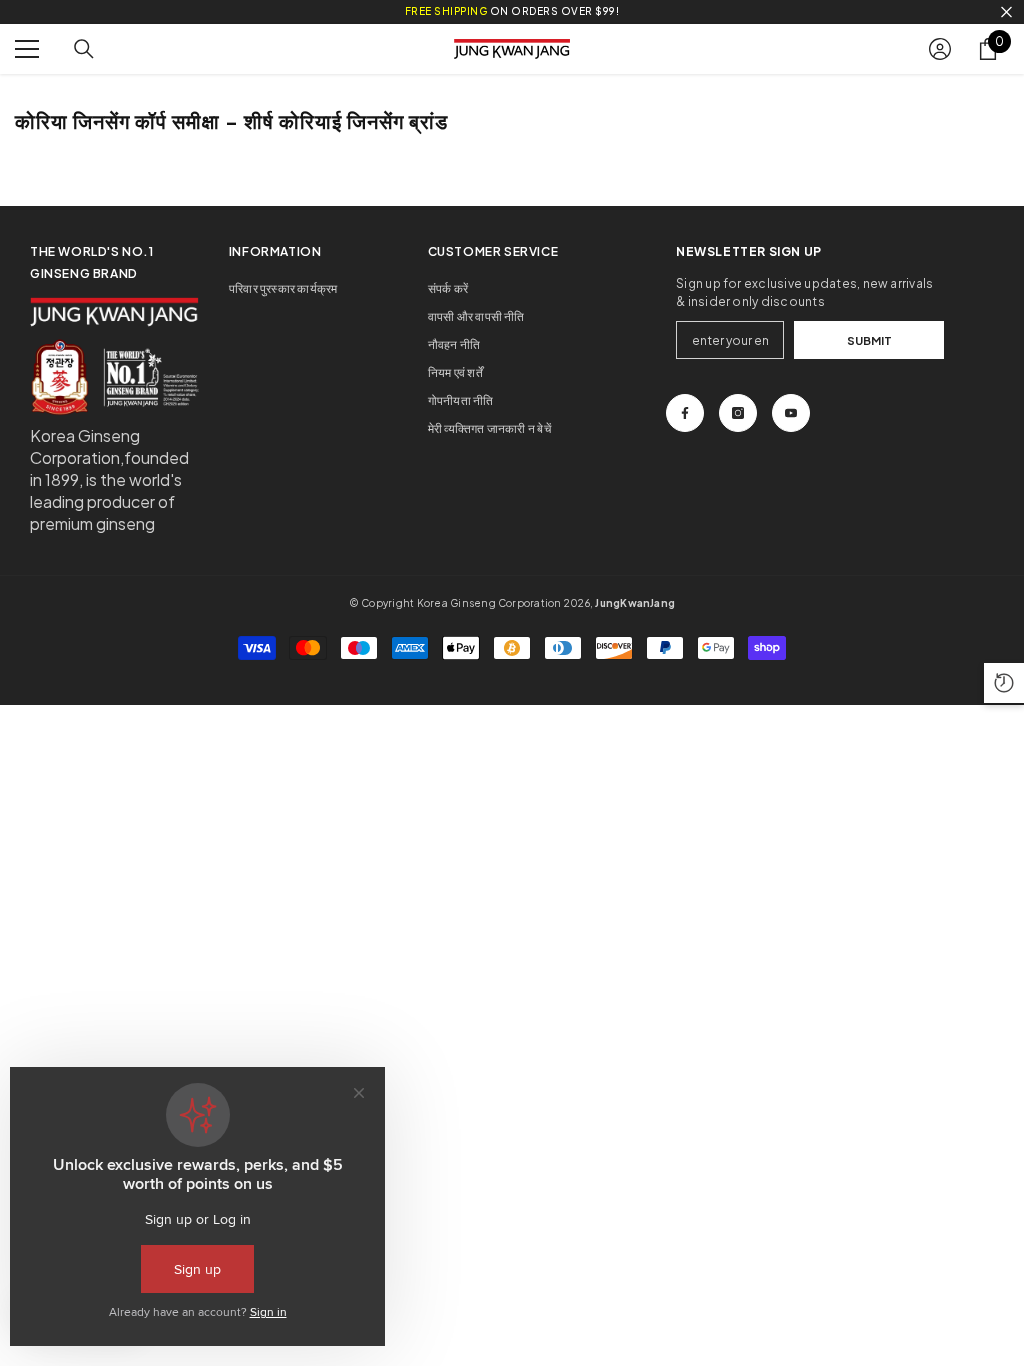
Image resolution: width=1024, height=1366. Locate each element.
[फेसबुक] (685, 413)
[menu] (27, 49)
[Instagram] (738, 413)
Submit (869, 340)
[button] (1004, 683)
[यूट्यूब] (791, 413)
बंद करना (1006, 12)
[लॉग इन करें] (940, 49)
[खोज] (84, 49)
